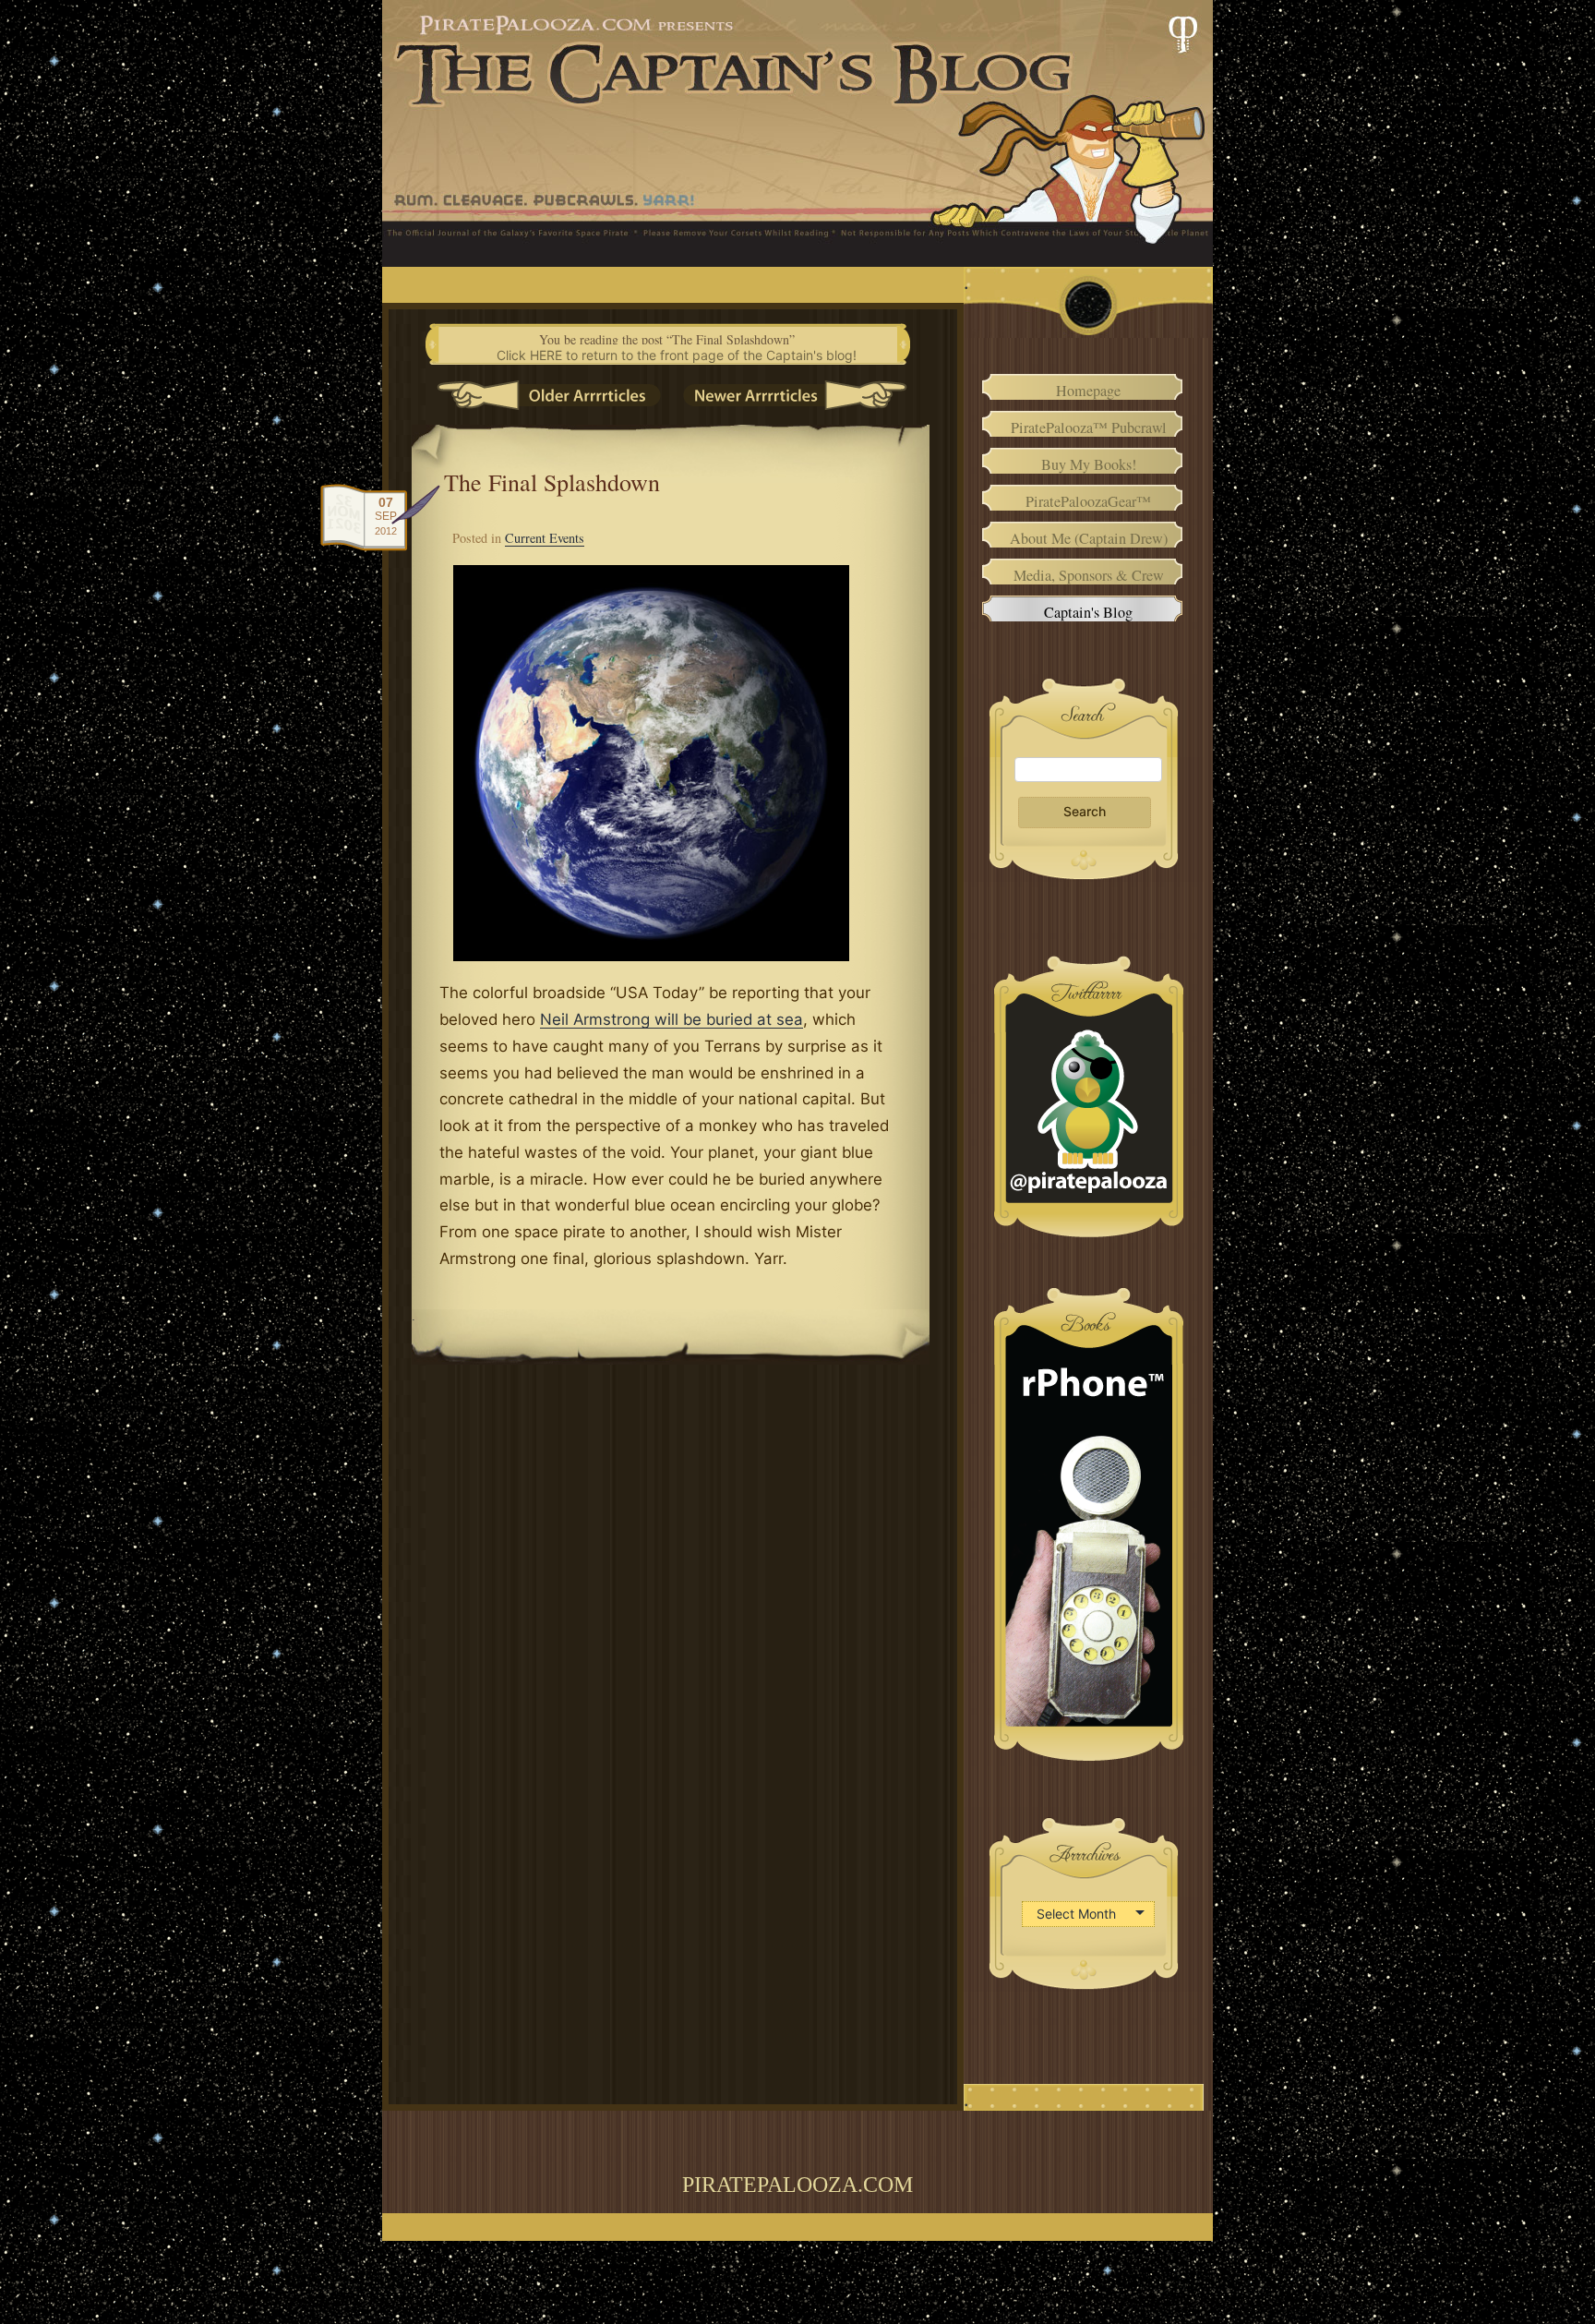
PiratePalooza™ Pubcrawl (1089, 427)
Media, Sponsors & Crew (1089, 575)
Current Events (545, 538)
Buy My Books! (1089, 464)
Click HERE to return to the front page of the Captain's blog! (677, 355)
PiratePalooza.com (797, 2185)
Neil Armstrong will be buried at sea (672, 1019)
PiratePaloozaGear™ (1088, 501)
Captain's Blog (1088, 612)
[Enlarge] (811, 589)
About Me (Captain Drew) (1089, 538)
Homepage (1088, 390)
